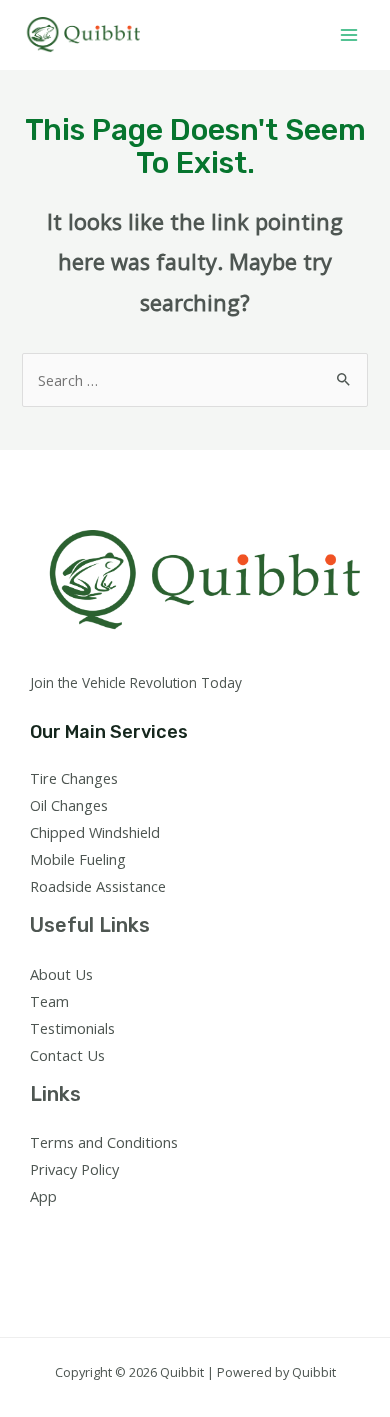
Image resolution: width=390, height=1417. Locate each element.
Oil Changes (69, 805)
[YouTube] (124, 1233)
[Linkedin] (151, 1233)
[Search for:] (194, 380)
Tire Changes (74, 778)
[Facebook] (43, 1233)
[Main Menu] (349, 35)
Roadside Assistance (98, 886)
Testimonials (72, 1028)
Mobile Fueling (78, 859)
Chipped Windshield (95, 832)
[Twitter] (70, 1233)
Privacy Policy (74, 1169)
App (43, 1196)
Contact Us (67, 1055)
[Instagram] (97, 1233)
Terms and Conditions (104, 1142)
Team (49, 1001)
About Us (61, 974)
